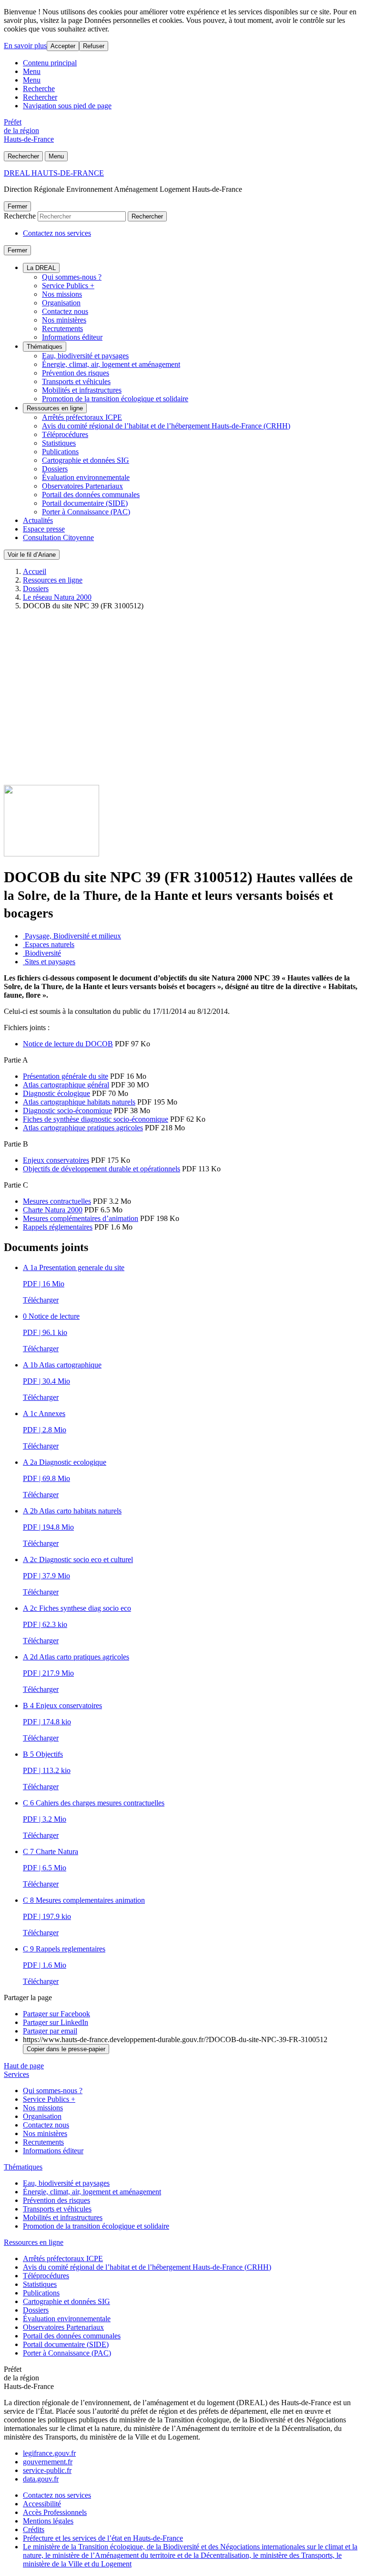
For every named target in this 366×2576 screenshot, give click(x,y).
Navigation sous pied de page (67, 106)
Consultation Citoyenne (58, 537)
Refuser (94, 46)
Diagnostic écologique (56, 1093)
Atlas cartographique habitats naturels (79, 1102)
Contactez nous (65, 311)
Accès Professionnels (55, 2512)
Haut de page (24, 2066)
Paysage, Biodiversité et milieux (72, 936)
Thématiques (45, 347)
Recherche (39, 89)
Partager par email (50, 2031)
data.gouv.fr (41, 2479)
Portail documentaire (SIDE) (85, 503)
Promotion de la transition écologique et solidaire (115, 399)
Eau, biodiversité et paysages (85, 356)
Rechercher (40, 97)
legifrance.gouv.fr (49, 2453)
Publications (60, 452)
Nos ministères (64, 320)
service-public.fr (47, 2470)
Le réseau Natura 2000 (57, 597)
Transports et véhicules (76, 381)
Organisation (61, 303)
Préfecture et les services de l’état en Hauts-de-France (103, 2538)
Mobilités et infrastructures (82, 390)
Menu (32, 71)
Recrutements (62, 329)
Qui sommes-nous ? (72, 277)
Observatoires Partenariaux (82, 486)
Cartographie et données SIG (86, 460)
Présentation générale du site (66, 1076)
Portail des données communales (91, 495)
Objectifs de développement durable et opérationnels (102, 1169)
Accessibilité (42, 2504)
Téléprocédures (65, 434)
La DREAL (41, 268)
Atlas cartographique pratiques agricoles (83, 1128)
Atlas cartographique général (66, 1085)
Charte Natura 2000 (53, 1210)
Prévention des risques (76, 373)
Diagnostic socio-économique (67, 1111)
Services (16, 2074)
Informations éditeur (72, 337)
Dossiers (55, 469)
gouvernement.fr (48, 2462)
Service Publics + (68, 286)
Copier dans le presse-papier (66, 2049)
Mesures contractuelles (57, 1201)
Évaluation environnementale (86, 477)
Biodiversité (42, 953)
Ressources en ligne (55, 408)
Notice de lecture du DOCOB (68, 1044)
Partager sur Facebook (56, 2014)
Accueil (35, 571)
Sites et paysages (49, 962)
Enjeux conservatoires (56, 1160)
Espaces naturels (49, 944)
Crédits (34, 2529)
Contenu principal (50, 63)
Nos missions (62, 294)
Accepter (63, 46)
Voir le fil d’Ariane (32, 555)
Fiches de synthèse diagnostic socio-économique (96, 1119)
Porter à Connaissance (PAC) (86, 512)
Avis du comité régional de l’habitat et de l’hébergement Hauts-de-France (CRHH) (166, 426)
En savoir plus (25, 46)
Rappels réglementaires (58, 1227)
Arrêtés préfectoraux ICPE (82, 417)
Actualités (38, 520)
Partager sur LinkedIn (56, 2022)
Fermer (17, 206)
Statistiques (59, 443)
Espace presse (44, 529)
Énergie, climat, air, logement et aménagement (111, 364)
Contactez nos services (57, 233)
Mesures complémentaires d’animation (81, 1218)
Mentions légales (48, 2521)
